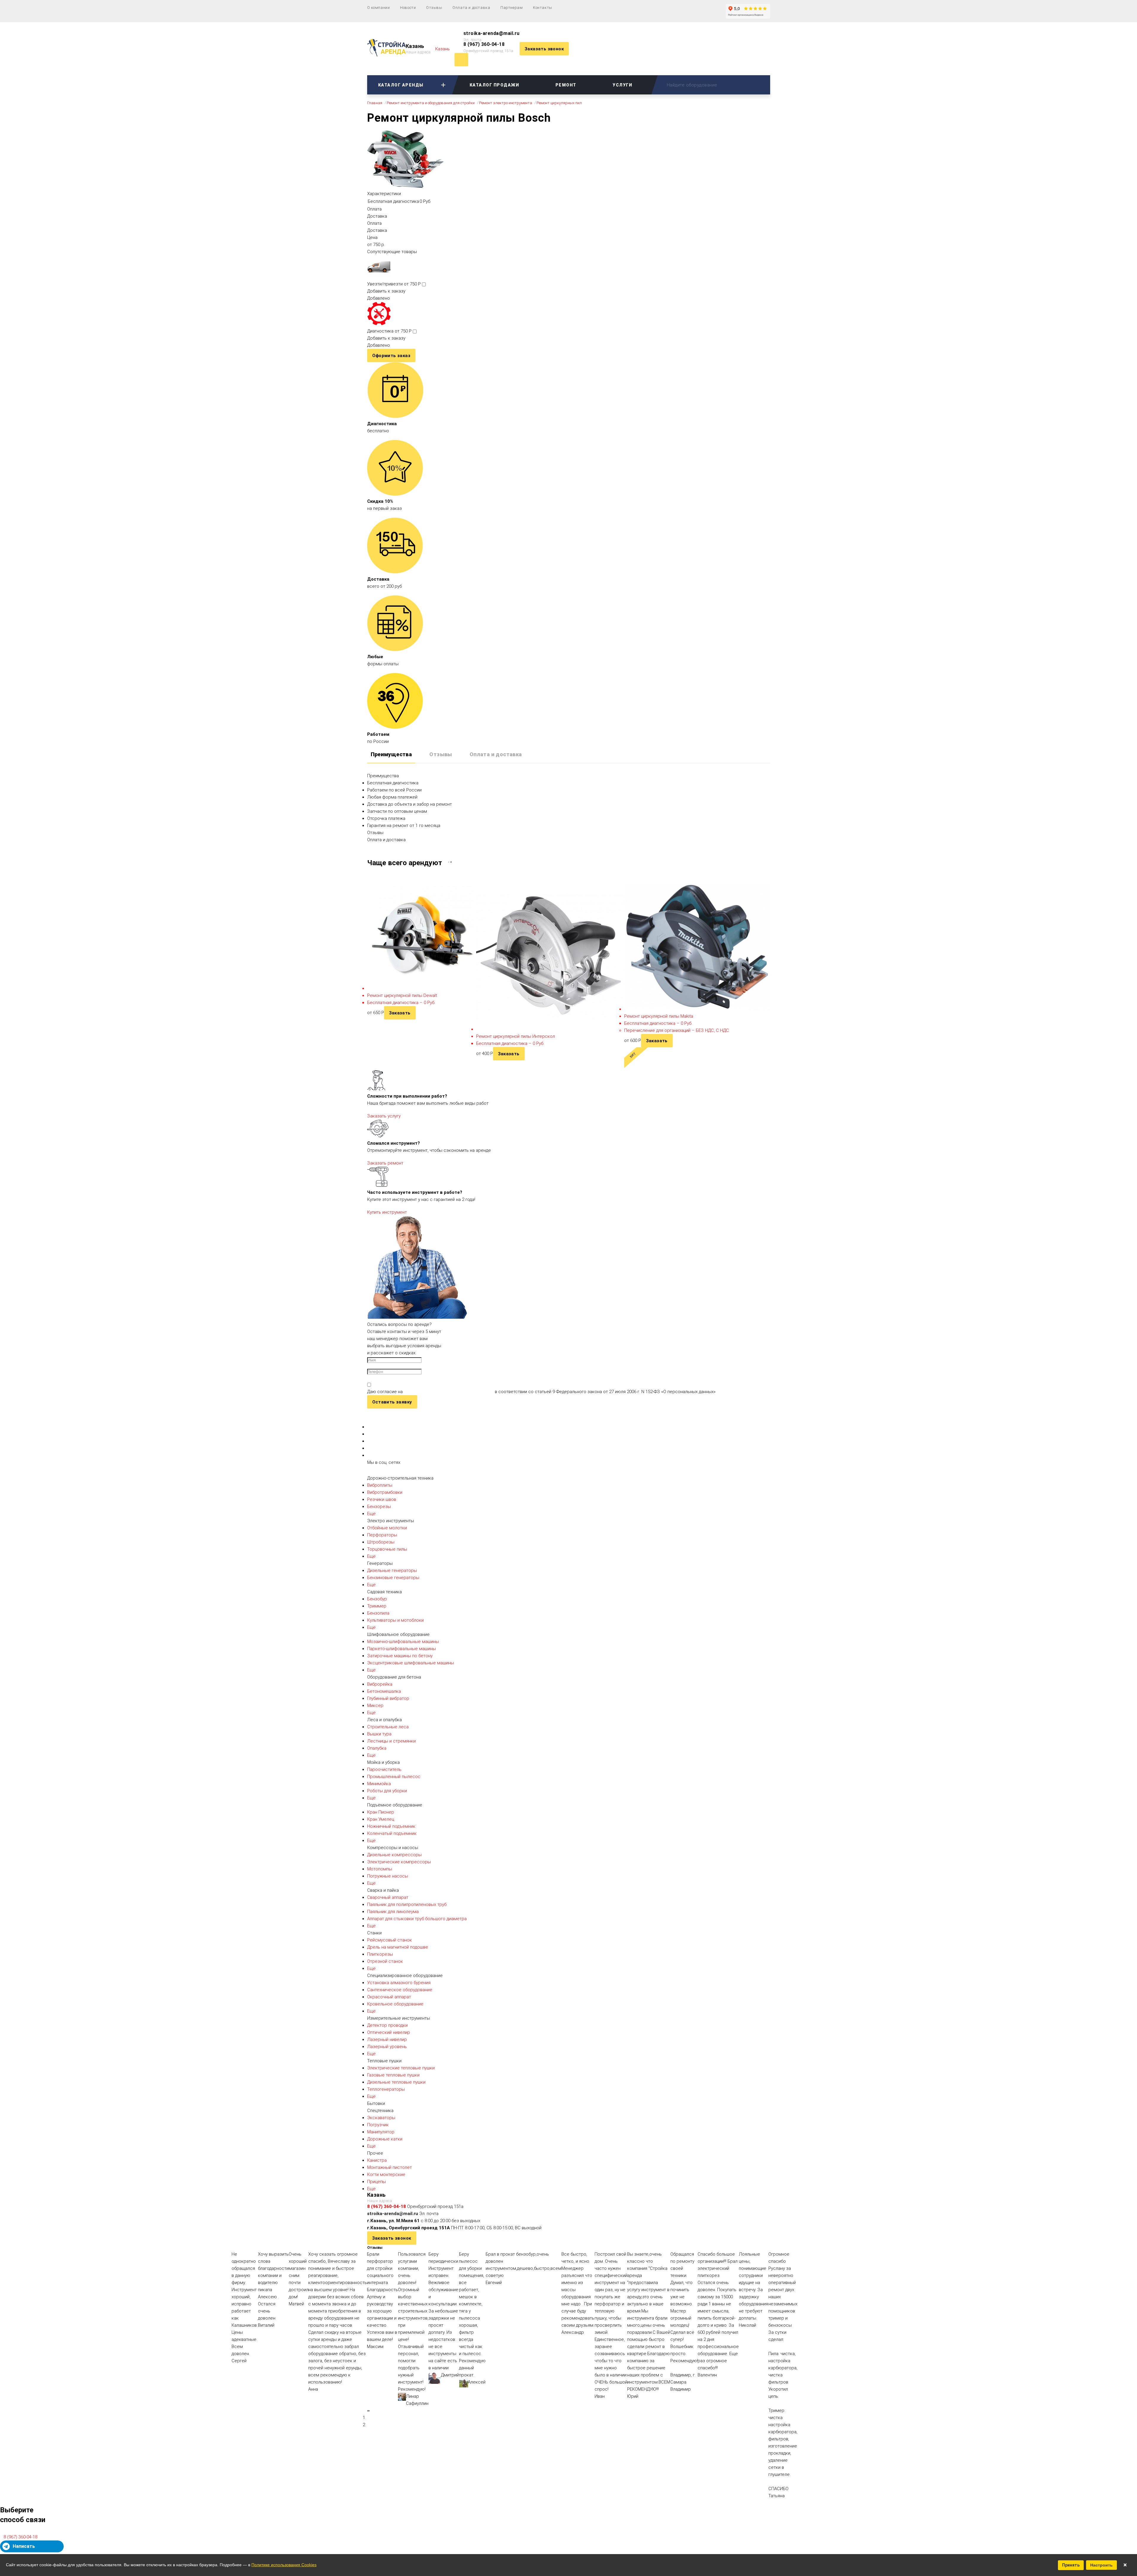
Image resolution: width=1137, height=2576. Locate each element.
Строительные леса (388, 1727)
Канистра (377, 2160)
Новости (408, 8)
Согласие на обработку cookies (400, 2469)
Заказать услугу (384, 1116)
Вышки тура (379, 1734)
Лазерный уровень (387, 2047)
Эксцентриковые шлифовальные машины (411, 1663)
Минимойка (379, 1784)
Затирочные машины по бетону (400, 1656)
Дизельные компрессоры (394, 1855)
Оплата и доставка (471, 8)
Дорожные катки (385, 2139)
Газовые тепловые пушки (393, 2075)
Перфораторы (382, 1535)
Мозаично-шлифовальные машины (403, 1642)
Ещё (371, 1514)
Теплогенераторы (386, 2089)
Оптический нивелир (389, 2032)
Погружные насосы (388, 1876)
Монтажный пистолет (390, 2167)
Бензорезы (379, 1507)
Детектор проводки (387, 2025)
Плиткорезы (380, 1954)
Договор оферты (385, 2482)
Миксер (375, 1705)
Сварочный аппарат (388, 1897)
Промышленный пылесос (394, 1777)
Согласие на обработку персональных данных (415, 2456)
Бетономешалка (384, 1691)
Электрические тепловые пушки (401, 2068)
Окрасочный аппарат (389, 1997)
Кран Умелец (381, 1819)
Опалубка (377, 1748)
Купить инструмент (387, 1212)
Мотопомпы (380, 1869)
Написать (24, 2546)
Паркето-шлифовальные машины (402, 1649)
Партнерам (512, 8)
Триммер (377, 1606)
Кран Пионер (381, 1812)
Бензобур (377, 1599)
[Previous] (368, 2411)
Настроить (1101, 2565)
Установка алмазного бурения (399, 1983)
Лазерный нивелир (387, 2039)
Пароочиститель (384, 1769)
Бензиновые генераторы (393, 1578)
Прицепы (376, 2182)
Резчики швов (382, 1499)
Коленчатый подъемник (392, 1833)
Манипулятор (381, 2132)
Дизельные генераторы (392, 1570)
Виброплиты (380, 1485)
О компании (379, 8)
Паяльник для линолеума (393, 1912)
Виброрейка (380, 1684)
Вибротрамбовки (385, 1492)
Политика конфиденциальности (400, 2444)
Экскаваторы (381, 2118)
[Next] (369, 2411)
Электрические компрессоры (399, 1862)
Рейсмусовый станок (390, 1940)
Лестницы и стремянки (391, 1741)
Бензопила (378, 1613)
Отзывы (434, 8)
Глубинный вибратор (388, 1698)
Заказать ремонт (385, 1163)
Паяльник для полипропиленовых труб (407, 1904)
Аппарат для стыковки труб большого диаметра (417, 1919)
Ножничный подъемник (391, 1826)
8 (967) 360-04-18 (484, 44)
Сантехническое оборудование (400, 1990)
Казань (415, 46)
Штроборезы (381, 1542)
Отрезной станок (385, 1961)
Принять (1071, 2565)
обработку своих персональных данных (449, 1392)
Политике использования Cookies (284, 2565)
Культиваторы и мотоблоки (395, 1620)
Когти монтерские (386, 2174)
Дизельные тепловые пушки (396, 2082)
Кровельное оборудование (395, 2004)
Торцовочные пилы (387, 1549)
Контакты (543, 8)
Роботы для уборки (387, 1791)
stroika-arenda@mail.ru (492, 33)
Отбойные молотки (387, 1528)
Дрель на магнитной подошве (398, 1947)
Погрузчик (378, 2125)
